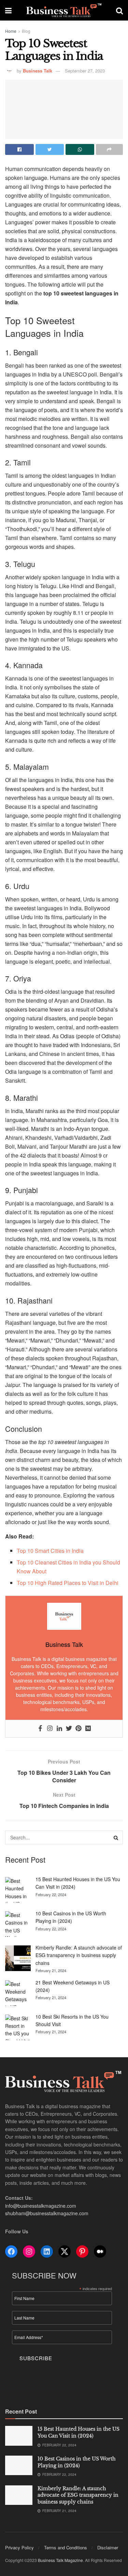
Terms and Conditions (66, 2547)
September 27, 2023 (85, 71)
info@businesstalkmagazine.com (41, 2206)
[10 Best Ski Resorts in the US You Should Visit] (18, 2027)
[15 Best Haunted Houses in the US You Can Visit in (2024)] (18, 1890)
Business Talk (38, 71)
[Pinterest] (79, 1729)
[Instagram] (50, 1729)
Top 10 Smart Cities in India (50, 1551)
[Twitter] (69, 1729)
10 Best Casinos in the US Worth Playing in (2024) (77, 2462)
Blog (26, 31)
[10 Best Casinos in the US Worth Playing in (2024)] (18, 1924)
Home (11, 31)
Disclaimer (108, 2547)
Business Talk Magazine (60, 2560)
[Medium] (88, 1729)
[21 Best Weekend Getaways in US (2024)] (18, 1993)
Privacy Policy (19, 2547)
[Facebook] (40, 1729)
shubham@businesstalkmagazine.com (47, 2213)
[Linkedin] (59, 1729)
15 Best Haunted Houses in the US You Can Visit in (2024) (79, 2432)
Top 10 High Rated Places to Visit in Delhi (68, 1583)
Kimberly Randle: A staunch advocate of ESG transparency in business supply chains (79, 1955)
